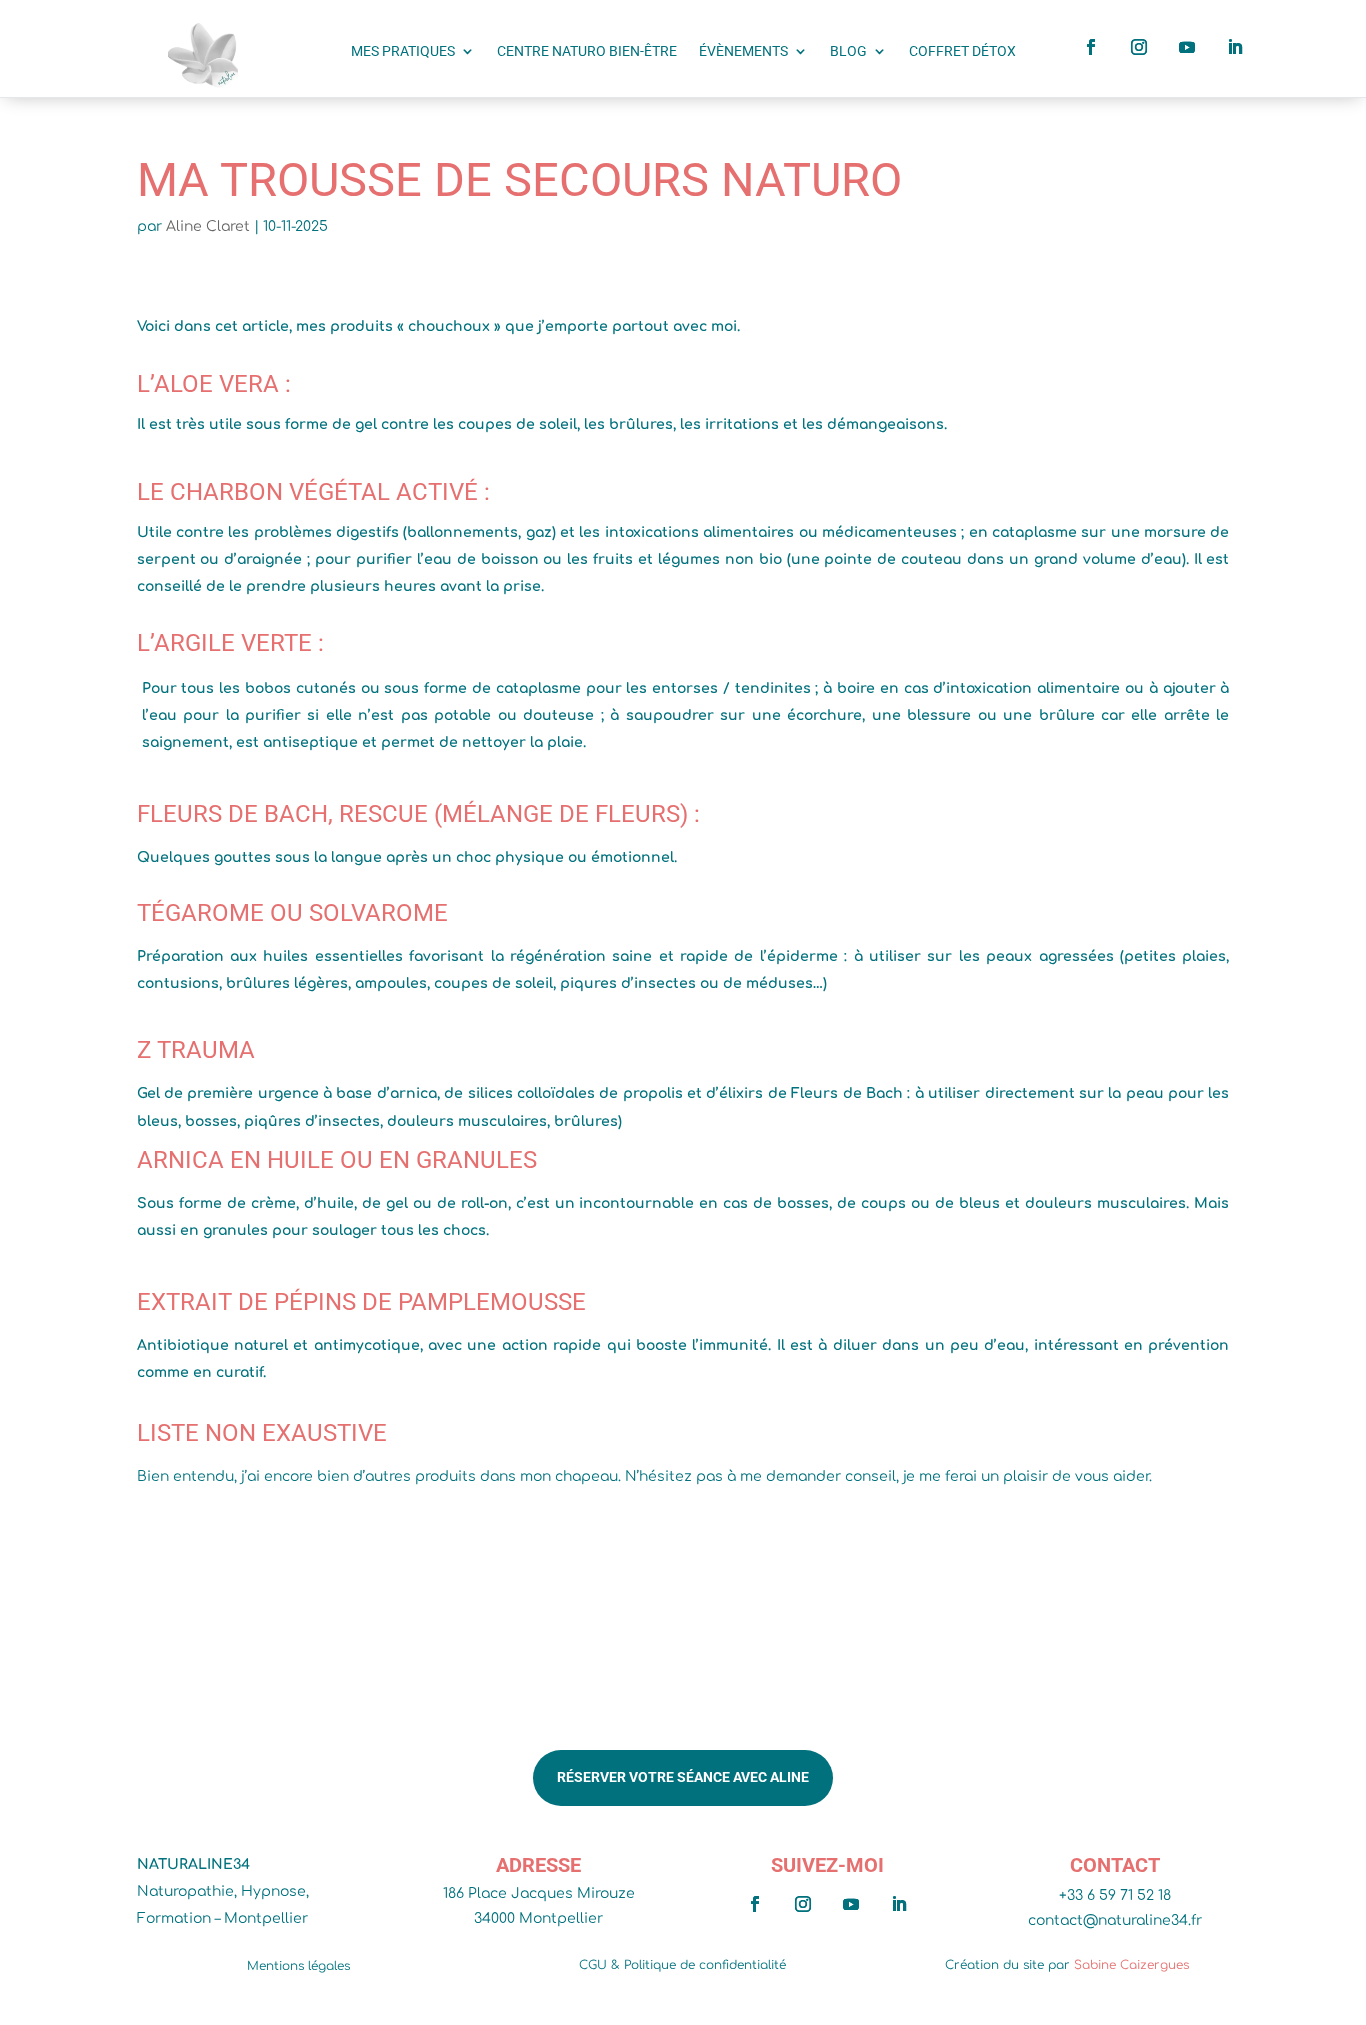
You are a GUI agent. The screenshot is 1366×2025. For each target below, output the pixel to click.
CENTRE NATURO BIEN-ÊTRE (587, 51)
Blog (848, 51)
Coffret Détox (962, 51)
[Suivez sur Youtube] (1187, 47)
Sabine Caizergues (1131, 1965)
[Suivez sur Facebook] (1091, 47)
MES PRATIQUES (403, 51)
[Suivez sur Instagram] (1139, 47)
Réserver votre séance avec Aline (683, 1777)
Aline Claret (208, 226)
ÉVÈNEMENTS (743, 51)
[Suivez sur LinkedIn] (1235, 47)
